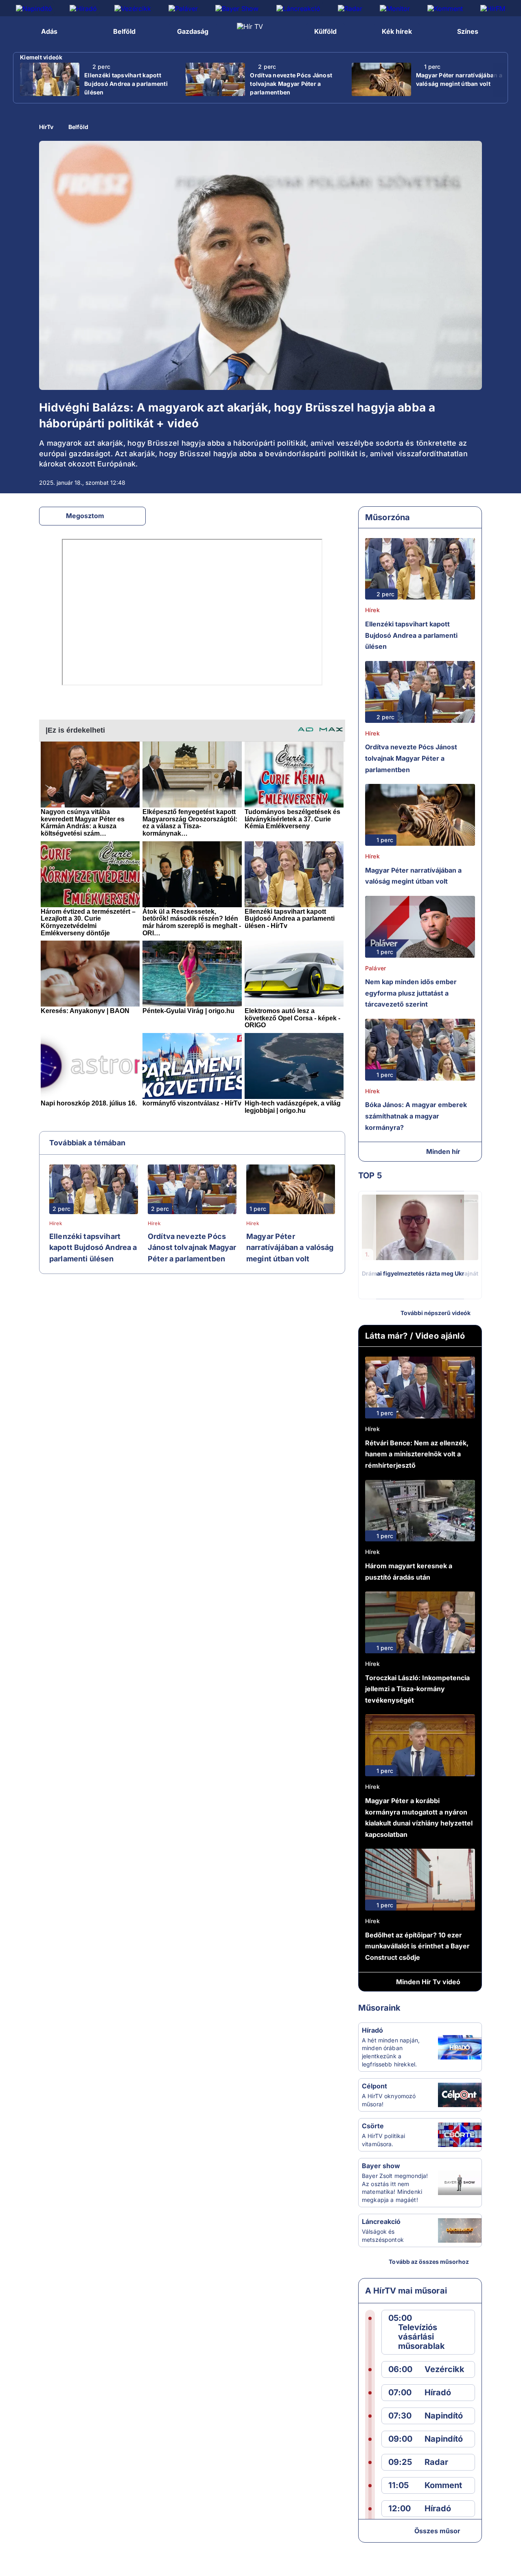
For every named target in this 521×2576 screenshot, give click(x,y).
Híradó (372, 2030)
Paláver (375, 968)
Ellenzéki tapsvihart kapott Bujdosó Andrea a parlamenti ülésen (126, 84)
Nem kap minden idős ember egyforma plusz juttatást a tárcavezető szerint (411, 993)
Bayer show (381, 2166)
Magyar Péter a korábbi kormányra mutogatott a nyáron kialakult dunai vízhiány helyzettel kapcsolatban (419, 1818)
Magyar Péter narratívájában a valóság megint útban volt (459, 79)
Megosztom (85, 516)
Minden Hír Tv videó (428, 1982)
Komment (443, 2485)
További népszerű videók (436, 1313)
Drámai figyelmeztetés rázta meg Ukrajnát (420, 1273)
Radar (436, 2462)
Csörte (373, 2126)
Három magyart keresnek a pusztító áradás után (409, 1571)
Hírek (56, 1223)
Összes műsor (437, 2531)
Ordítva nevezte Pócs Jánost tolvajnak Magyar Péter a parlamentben (291, 84)
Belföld (78, 127)
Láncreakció (381, 2221)
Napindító (444, 2416)
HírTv (46, 127)
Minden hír (443, 1151)
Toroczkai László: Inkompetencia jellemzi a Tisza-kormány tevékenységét (417, 1689)
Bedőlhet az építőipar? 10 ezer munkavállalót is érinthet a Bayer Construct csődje (417, 1946)
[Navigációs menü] (15, 31)
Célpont (374, 2086)
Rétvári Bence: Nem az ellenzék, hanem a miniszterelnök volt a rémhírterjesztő (417, 1454)
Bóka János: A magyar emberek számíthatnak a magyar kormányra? (416, 1116)
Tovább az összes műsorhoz (429, 2262)
